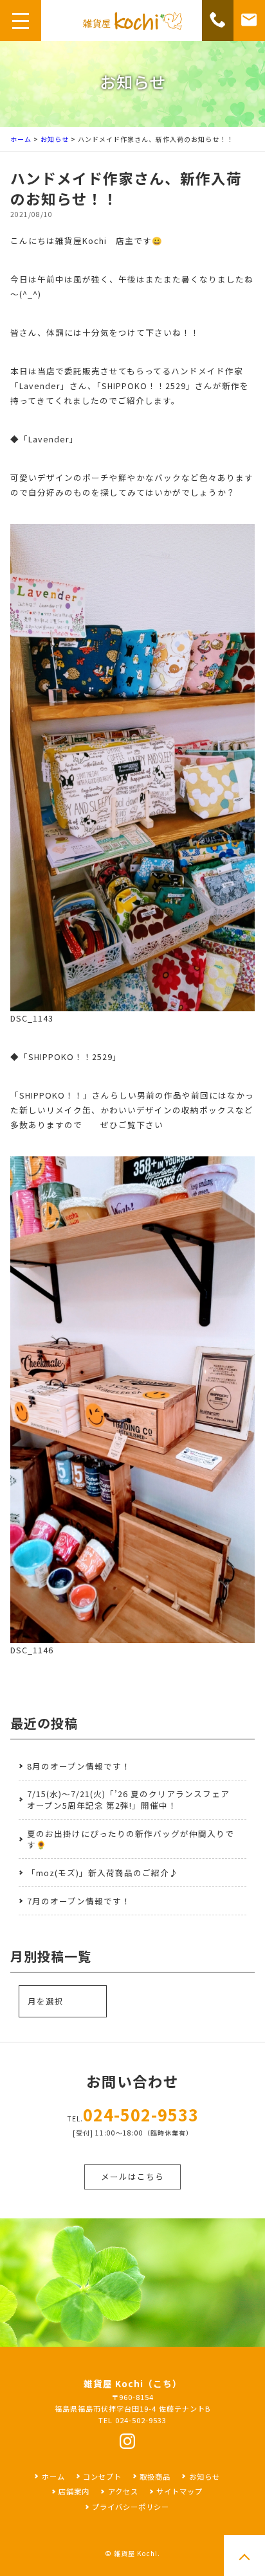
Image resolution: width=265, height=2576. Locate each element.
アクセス (123, 2491)
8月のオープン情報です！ (79, 1766)
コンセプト (102, 2476)
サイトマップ (179, 2491)
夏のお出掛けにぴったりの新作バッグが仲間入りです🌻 (131, 1839)
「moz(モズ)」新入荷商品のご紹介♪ (103, 1873)
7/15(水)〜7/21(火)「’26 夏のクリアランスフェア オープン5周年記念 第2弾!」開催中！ (128, 1799)
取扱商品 (155, 2476)
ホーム (21, 139)
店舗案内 (74, 2491)
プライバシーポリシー (131, 2507)
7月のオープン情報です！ (79, 1901)
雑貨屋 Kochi (136, 2553)
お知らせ (55, 139)
